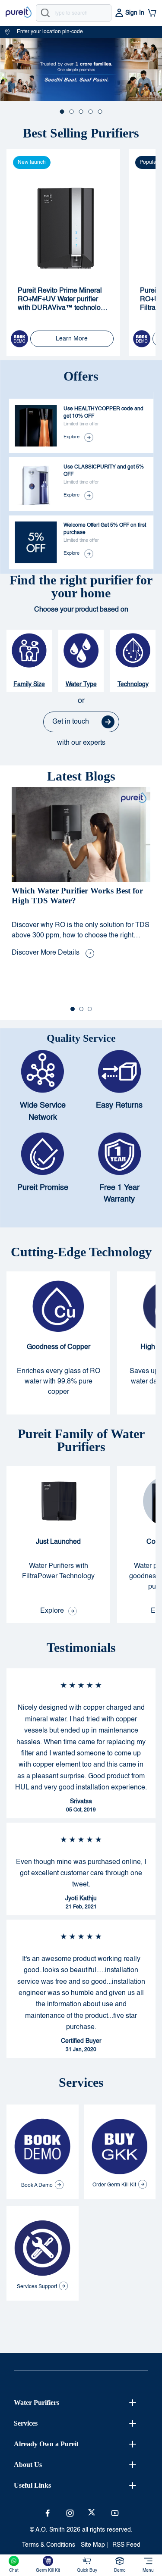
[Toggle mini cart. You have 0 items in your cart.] (152, 13)
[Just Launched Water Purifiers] (58, 1545)
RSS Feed (126, 2545)
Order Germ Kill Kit (114, 2185)
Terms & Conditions (49, 2545)
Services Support (37, 2287)
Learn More (72, 339)
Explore (71, 437)
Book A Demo (37, 2186)
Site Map (93, 2545)
